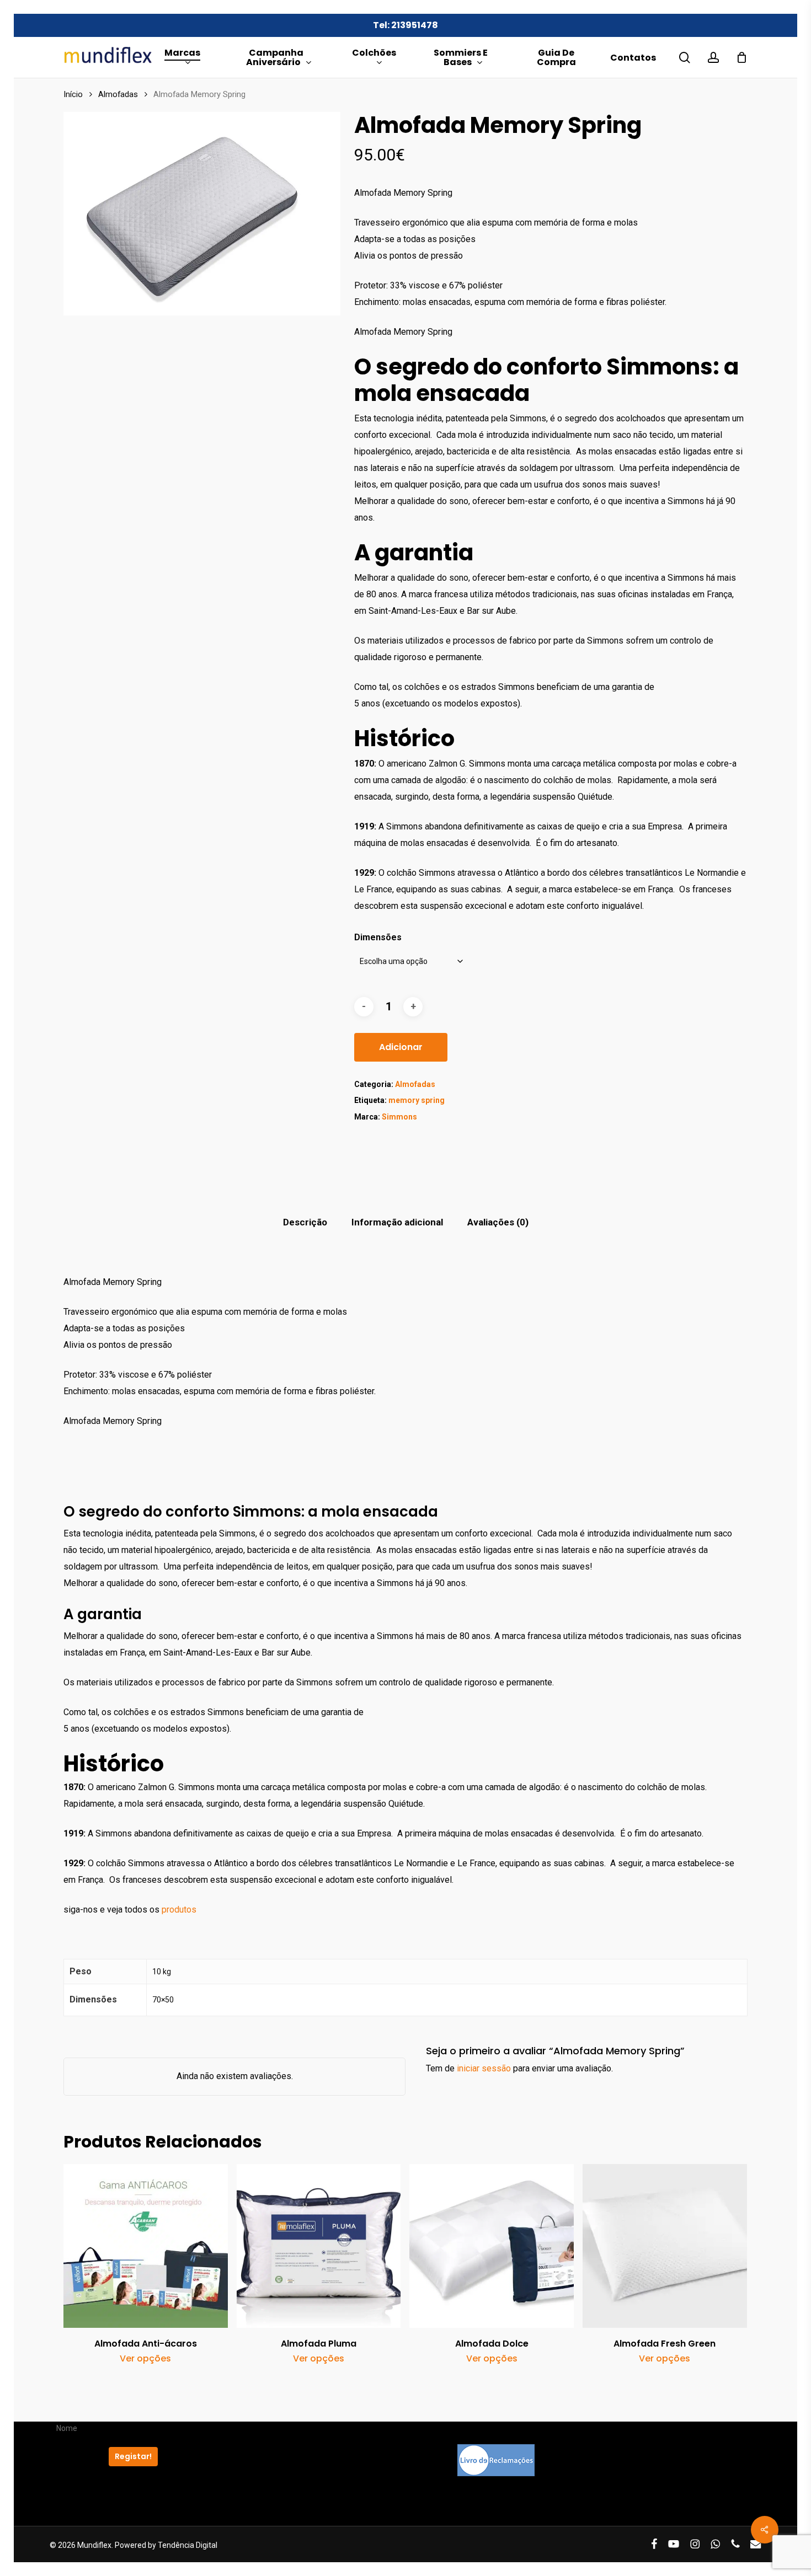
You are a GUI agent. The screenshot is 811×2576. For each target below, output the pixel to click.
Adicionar (401, 1047)
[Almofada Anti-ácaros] (146, 2246)
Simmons (399, 1117)
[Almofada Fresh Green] (665, 2246)
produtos (180, 1910)
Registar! (133, 2456)
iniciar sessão (484, 2068)
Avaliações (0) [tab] (498, 1222)
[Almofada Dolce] (492, 2246)
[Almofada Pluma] (319, 2246)
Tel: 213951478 (405, 25)
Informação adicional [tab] (397, 1222)
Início (73, 94)
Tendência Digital (188, 2545)
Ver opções (145, 2359)
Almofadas (118, 94)
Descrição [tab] (305, 1222)
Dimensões (378, 937)
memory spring (417, 1100)
